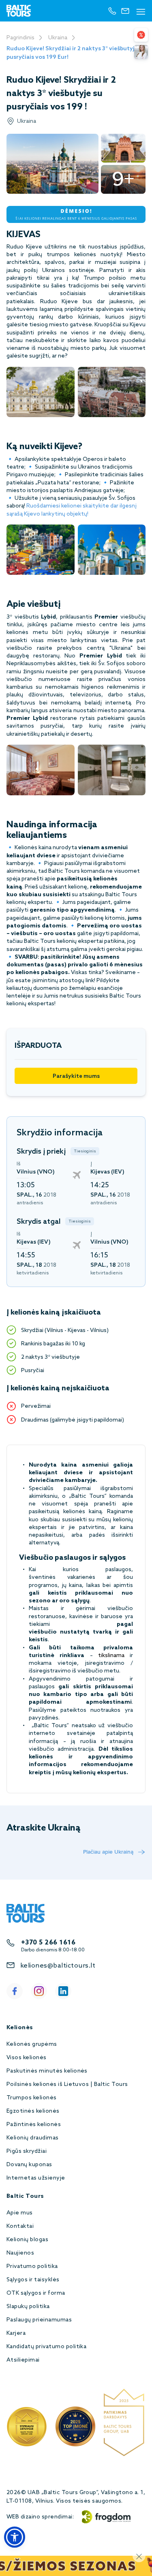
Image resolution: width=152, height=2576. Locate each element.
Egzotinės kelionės (33, 2111)
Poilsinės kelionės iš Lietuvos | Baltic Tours (67, 2085)
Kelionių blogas (27, 2240)
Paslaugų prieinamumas (39, 2320)
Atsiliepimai (23, 2360)
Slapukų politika (28, 2307)
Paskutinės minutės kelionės (47, 2071)
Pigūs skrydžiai (27, 2151)
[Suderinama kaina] (141, 35)
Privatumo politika (32, 2267)
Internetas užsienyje (36, 2178)
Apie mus (20, 2213)
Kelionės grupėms (32, 2044)
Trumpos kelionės (32, 2098)
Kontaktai (20, 2226)
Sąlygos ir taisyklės (33, 2280)
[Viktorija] (141, 52)
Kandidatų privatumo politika (46, 2347)
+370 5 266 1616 (48, 1943)
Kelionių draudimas (33, 2138)
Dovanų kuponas (29, 2165)
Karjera (16, 2333)
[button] (15, 2537)
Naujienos (20, 2253)
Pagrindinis (20, 38)
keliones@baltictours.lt (58, 1966)
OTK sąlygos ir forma (36, 2293)
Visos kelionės (27, 2058)
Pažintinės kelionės (34, 2125)
